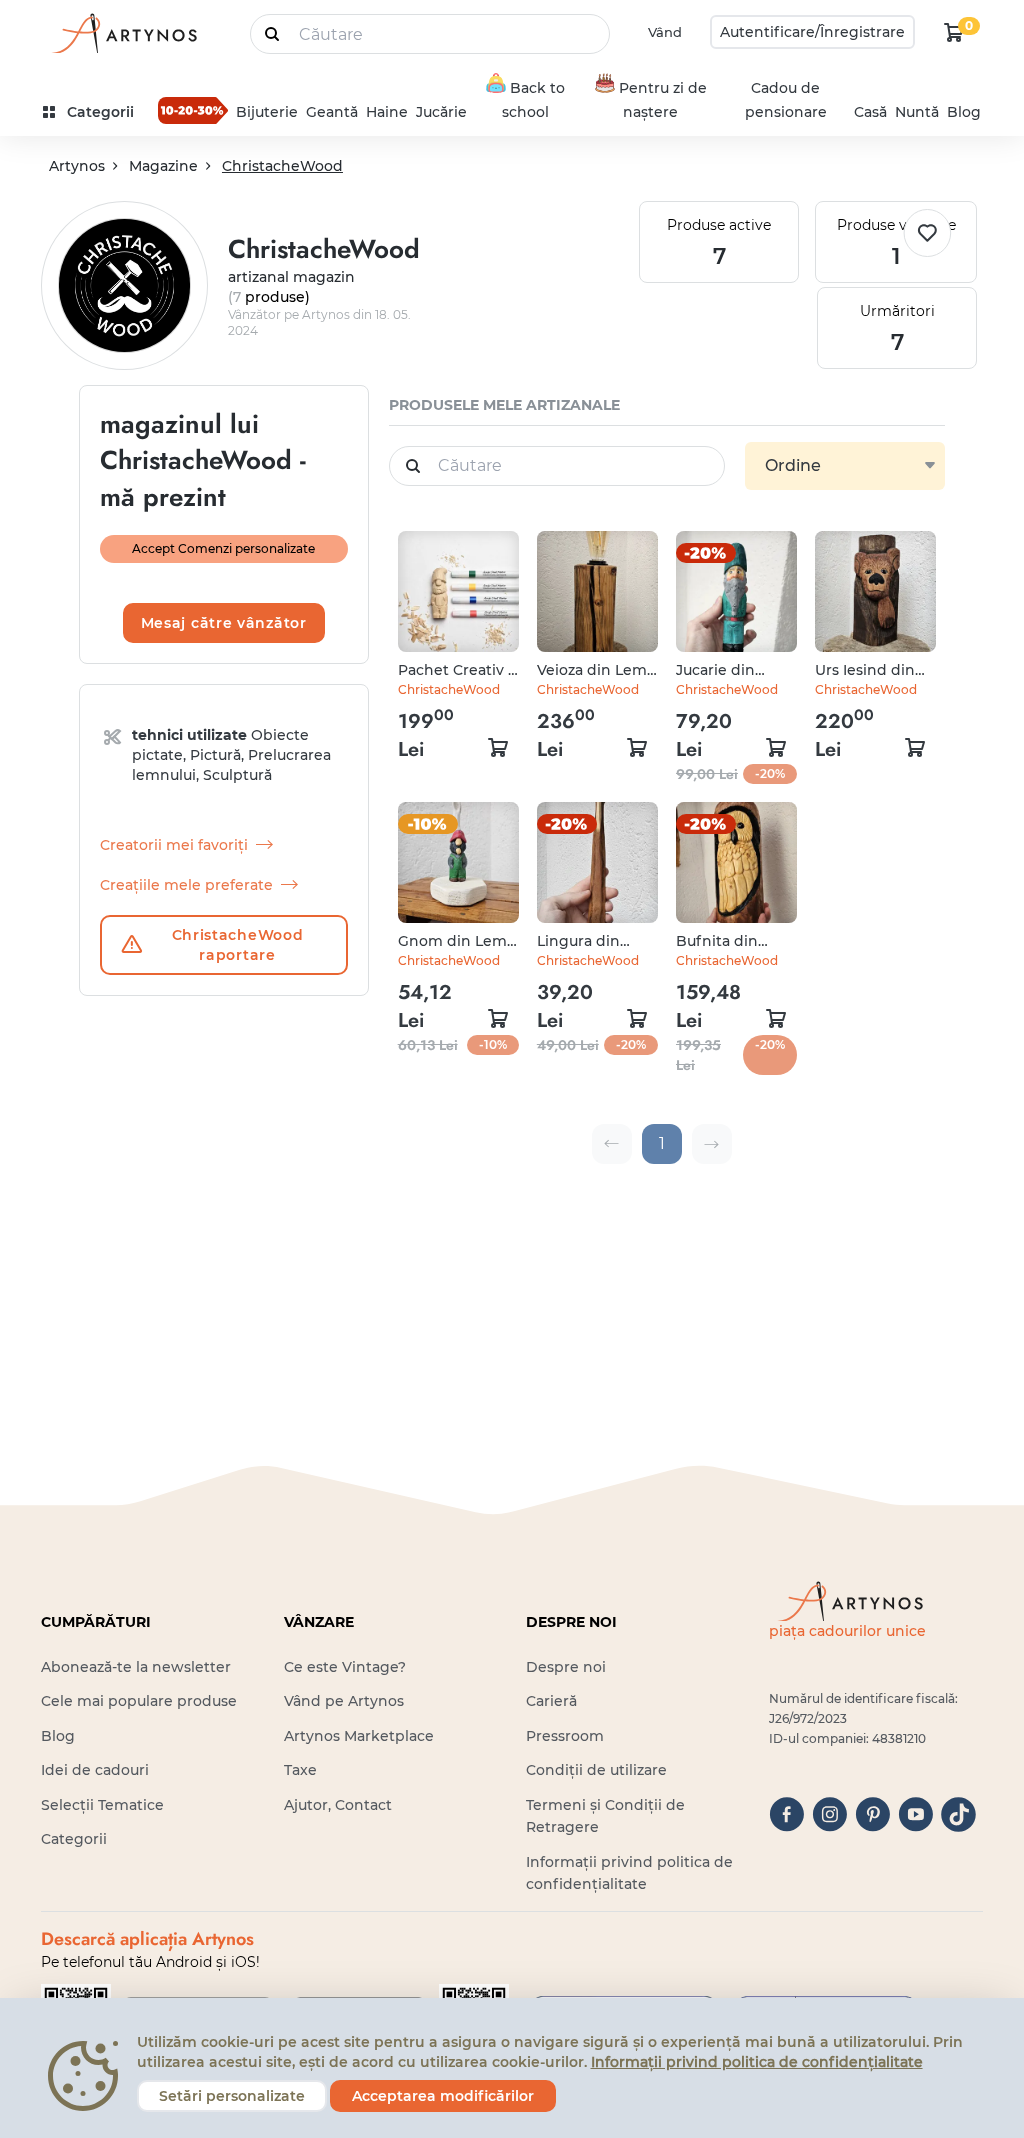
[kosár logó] (954, 32)
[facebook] (786, 1814)
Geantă (332, 112)
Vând (665, 32)
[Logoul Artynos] (123, 32)
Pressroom (565, 1736)
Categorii (74, 1839)
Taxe (300, 1770)
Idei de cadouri (95, 1770)
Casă (870, 112)
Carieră (551, 1701)
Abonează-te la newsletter (136, 1667)
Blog (964, 112)
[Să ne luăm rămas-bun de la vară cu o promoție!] (193, 110)
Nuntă (917, 112)
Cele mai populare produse (139, 1701)
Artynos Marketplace (359, 1736)
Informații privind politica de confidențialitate (757, 2062)
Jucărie (441, 112)
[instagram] (829, 1814)
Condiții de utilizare (596, 1770)
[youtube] (915, 1814)
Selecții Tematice (102, 1805)
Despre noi (566, 1667)
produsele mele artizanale (504, 405)
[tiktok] (958, 1814)
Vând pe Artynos (344, 1701)
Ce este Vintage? (345, 1667)
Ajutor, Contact (338, 1805)
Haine (387, 112)
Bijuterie (267, 112)
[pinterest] (872, 1814)
